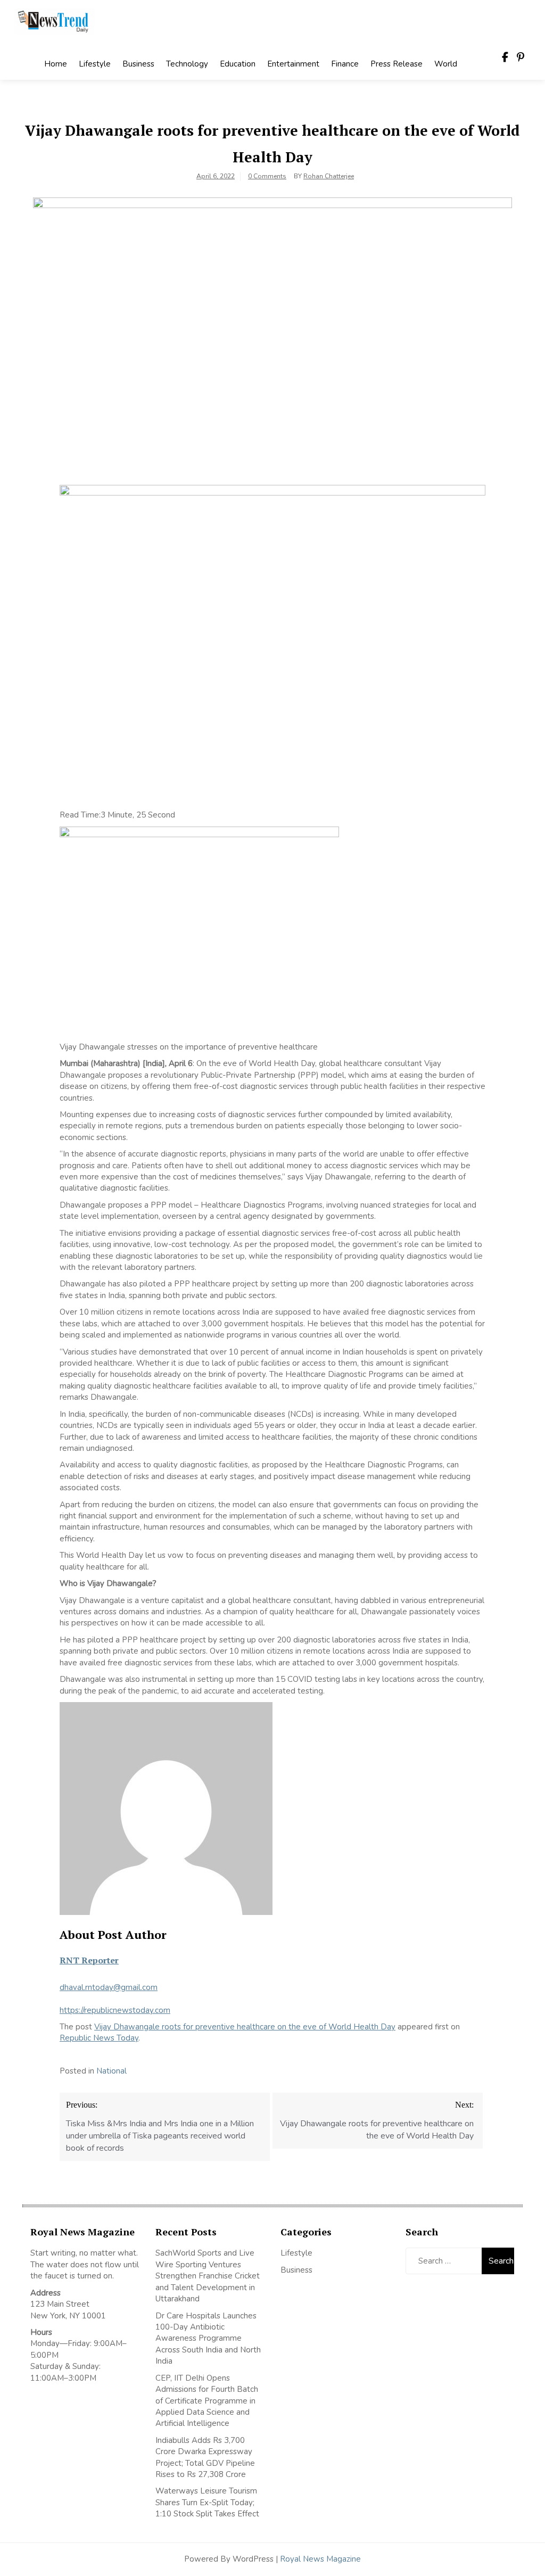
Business (138, 64)
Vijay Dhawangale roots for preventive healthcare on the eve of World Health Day (245, 2027)
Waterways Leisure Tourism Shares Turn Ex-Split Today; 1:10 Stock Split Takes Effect (207, 2502)
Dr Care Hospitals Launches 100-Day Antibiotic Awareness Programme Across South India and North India (208, 2339)
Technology (187, 64)
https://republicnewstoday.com (115, 2010)
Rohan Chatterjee (329, 176)
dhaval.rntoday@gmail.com (109, 1987)
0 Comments (267, 176)
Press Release (397, 64)
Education (238, 64)
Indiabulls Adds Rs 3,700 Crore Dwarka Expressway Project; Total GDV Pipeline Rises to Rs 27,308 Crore (205, 2457)
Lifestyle (95, 64)
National (112, 2071)
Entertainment (293, 64)
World (446, 64)
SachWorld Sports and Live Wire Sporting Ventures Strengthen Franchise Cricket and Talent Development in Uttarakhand (208, 2276)
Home (56, 64)
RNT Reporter (89, 1960)
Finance (345, 64)
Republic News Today (99, 2038)
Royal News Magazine (320, 2559)
